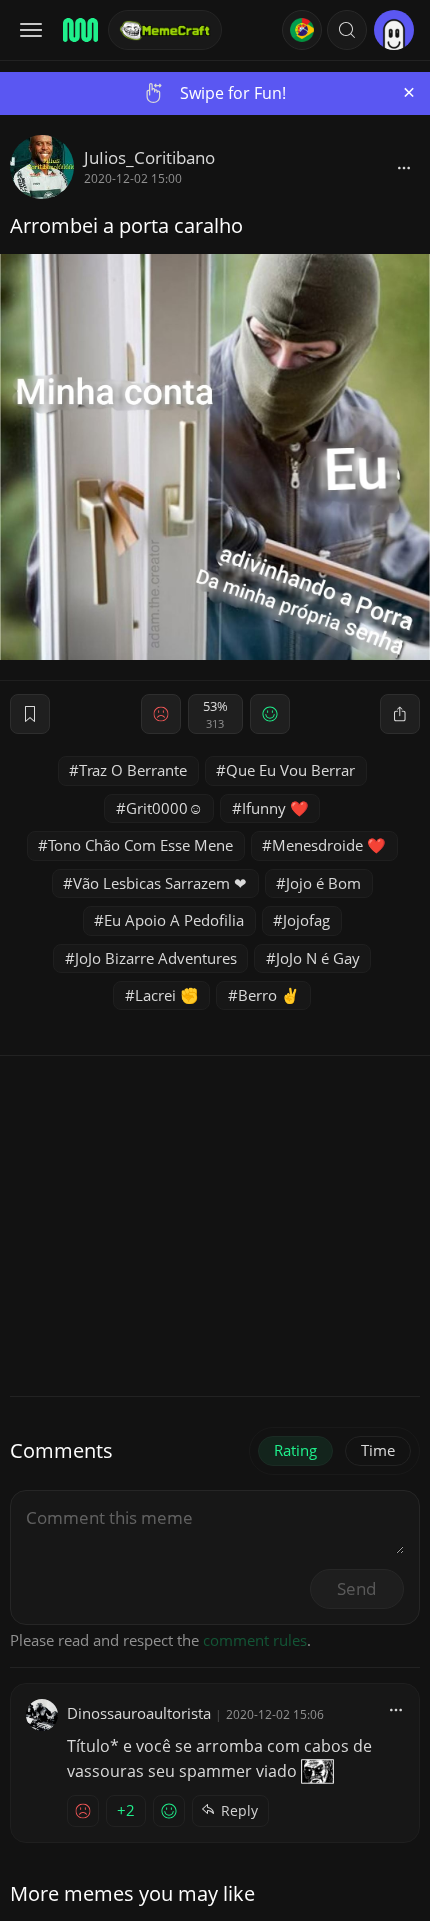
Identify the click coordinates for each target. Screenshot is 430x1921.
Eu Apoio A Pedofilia (174, 920)
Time (378, 1450)
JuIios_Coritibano (149, 157)
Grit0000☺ (164, 808)
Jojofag (306, 920)
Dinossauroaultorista (139, 1713)
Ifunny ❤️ (275, 808)
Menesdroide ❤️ (329, 845)
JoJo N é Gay (318, 958)
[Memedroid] (79, 30)
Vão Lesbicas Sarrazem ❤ (160, 883)
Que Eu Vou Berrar (290, 770)
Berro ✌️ (269, 995)
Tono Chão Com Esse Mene (140, 845)
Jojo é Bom (323, 883)
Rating (295, 1450)
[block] (404, 167)
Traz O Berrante (133, 770)
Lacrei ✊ (167, 995)
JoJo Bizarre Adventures (156, 958)
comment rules (255, 1640)
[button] (347, 30)
